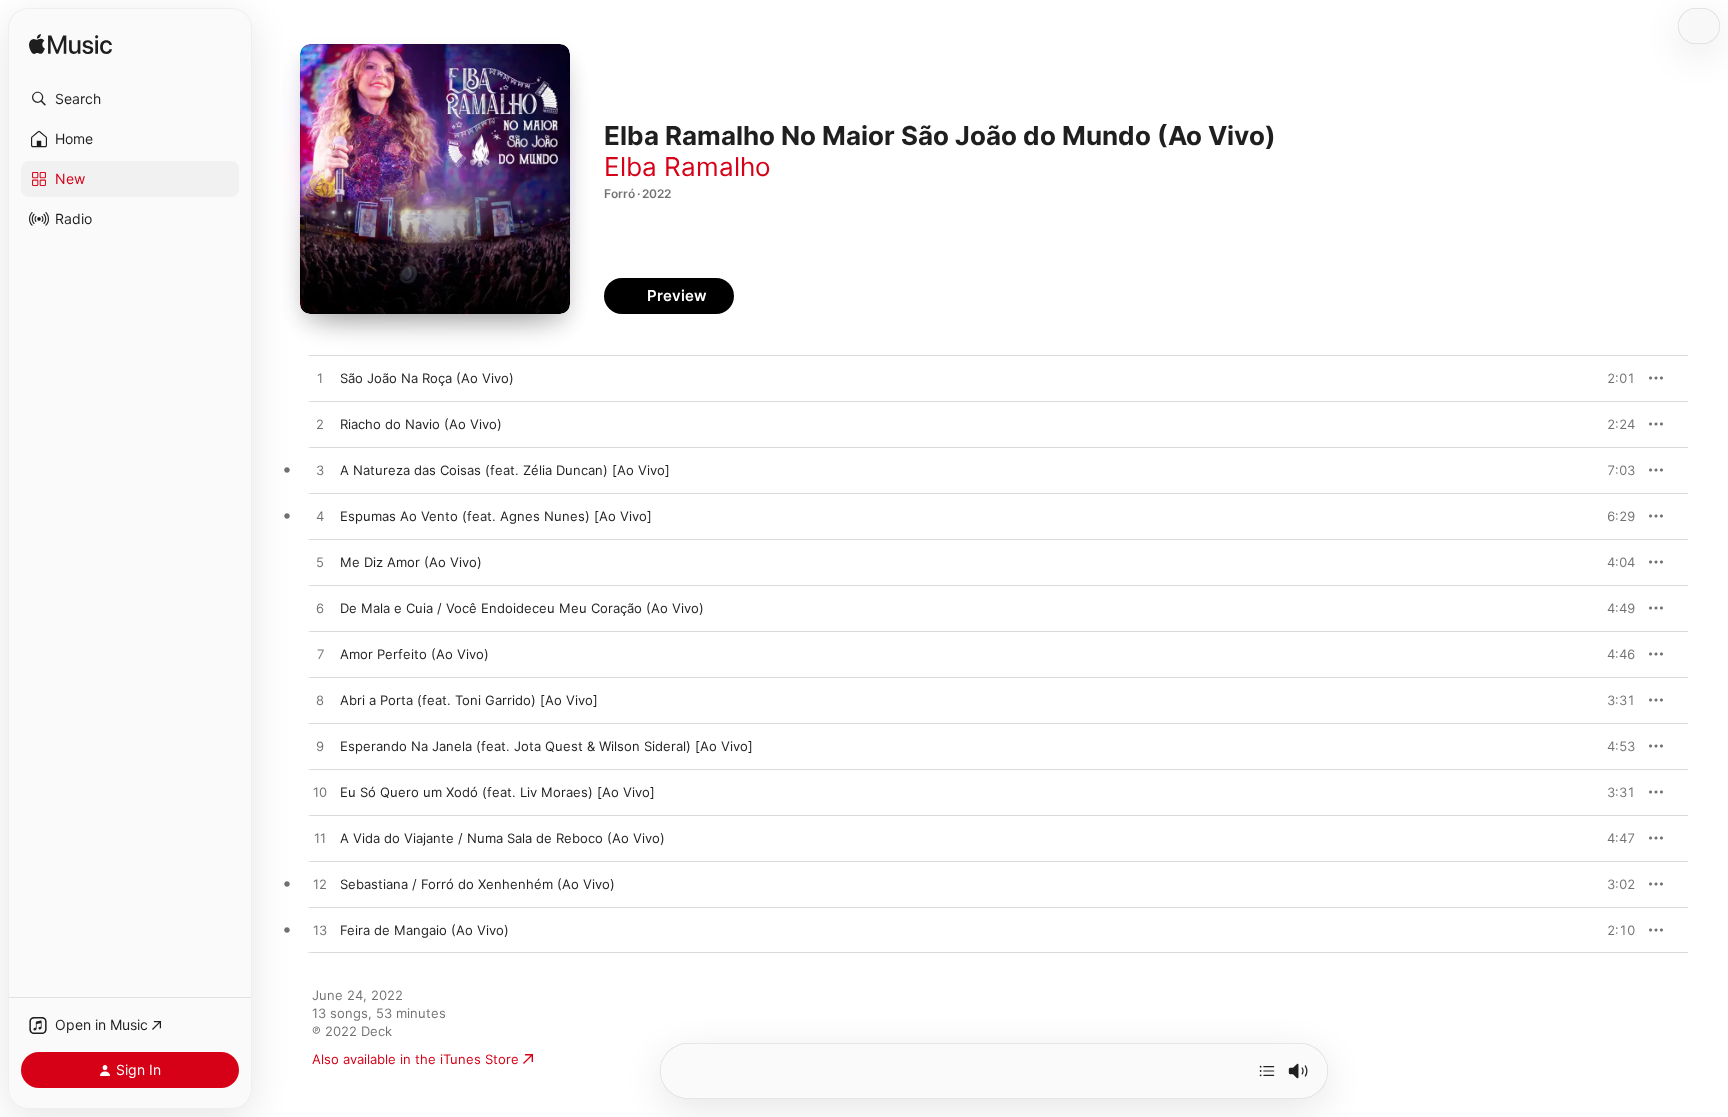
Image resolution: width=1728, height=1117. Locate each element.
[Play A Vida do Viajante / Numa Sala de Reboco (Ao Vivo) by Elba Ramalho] (320, 839)
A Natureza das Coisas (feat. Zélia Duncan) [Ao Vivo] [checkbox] (505, 470)
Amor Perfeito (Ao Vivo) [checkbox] (414, 654)
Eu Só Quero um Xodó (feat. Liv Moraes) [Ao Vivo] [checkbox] (497, 792)
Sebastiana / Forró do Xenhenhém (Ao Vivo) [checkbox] (477, 884)
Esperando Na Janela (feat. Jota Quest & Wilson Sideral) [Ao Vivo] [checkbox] (546, 746)
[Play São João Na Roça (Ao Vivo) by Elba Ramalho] (320, 379)
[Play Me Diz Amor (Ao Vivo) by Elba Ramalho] (320, 563)
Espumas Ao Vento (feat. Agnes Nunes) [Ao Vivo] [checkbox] (496, 516)
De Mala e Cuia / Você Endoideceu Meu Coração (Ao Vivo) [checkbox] (522, 608)
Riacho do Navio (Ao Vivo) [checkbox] (421, 424)
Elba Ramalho (687, 166)
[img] (70, 45)
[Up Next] (1267, 1071)
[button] (130, 99)
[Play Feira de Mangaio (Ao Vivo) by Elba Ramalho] (320, 931)
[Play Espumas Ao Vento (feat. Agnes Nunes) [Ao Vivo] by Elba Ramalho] (320, 517)
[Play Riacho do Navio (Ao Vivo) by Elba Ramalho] (320, 425)
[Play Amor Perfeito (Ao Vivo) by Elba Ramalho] (320, 655)
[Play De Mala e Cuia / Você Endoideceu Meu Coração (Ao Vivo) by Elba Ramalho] (320, 609)
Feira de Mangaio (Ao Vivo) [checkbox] (424, 930)
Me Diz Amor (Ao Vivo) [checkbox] (411, 562)
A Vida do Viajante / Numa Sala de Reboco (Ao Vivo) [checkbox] (502, 838)
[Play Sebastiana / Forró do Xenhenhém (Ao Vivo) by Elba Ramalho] (320, 885)
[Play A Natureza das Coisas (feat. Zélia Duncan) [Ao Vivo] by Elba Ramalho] (320, 471)
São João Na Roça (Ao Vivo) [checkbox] (427, 378)
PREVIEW (1613, 378)
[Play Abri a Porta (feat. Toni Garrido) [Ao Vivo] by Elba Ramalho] (320, 701)
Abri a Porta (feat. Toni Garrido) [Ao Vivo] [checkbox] (469, 700)
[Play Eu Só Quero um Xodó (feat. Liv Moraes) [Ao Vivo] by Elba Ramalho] (320, 793)
